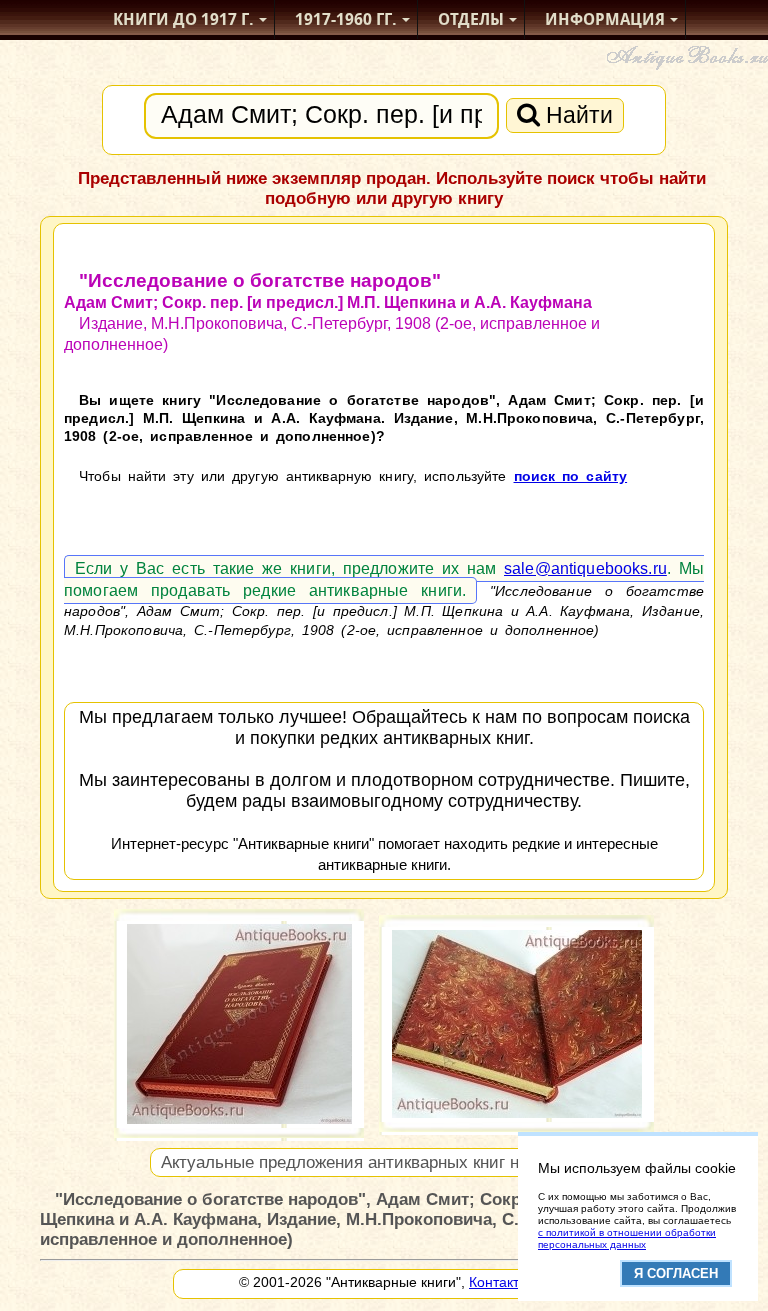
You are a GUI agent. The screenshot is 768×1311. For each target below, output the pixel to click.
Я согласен (676, 1273)
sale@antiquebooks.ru (585, 568)
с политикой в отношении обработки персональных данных (627, 1238)
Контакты (499, 1282)
